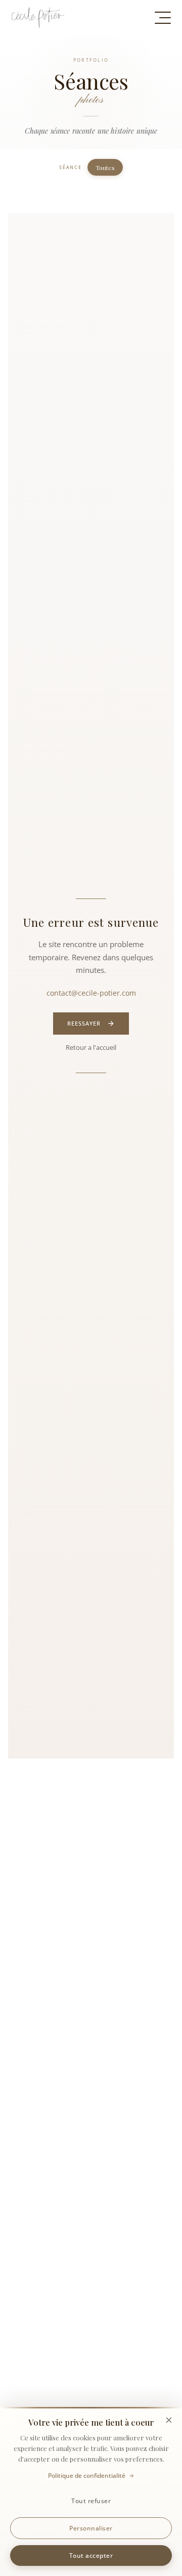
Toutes (105, 168)
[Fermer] (169, 2420)
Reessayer (84, 1024)
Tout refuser (91, 2501)
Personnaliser (91, 2528)
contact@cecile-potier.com (91, 993)
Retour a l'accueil (91, 1047)
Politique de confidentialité (87, 2476)
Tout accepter (91, 2555)
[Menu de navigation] (163, 18)
